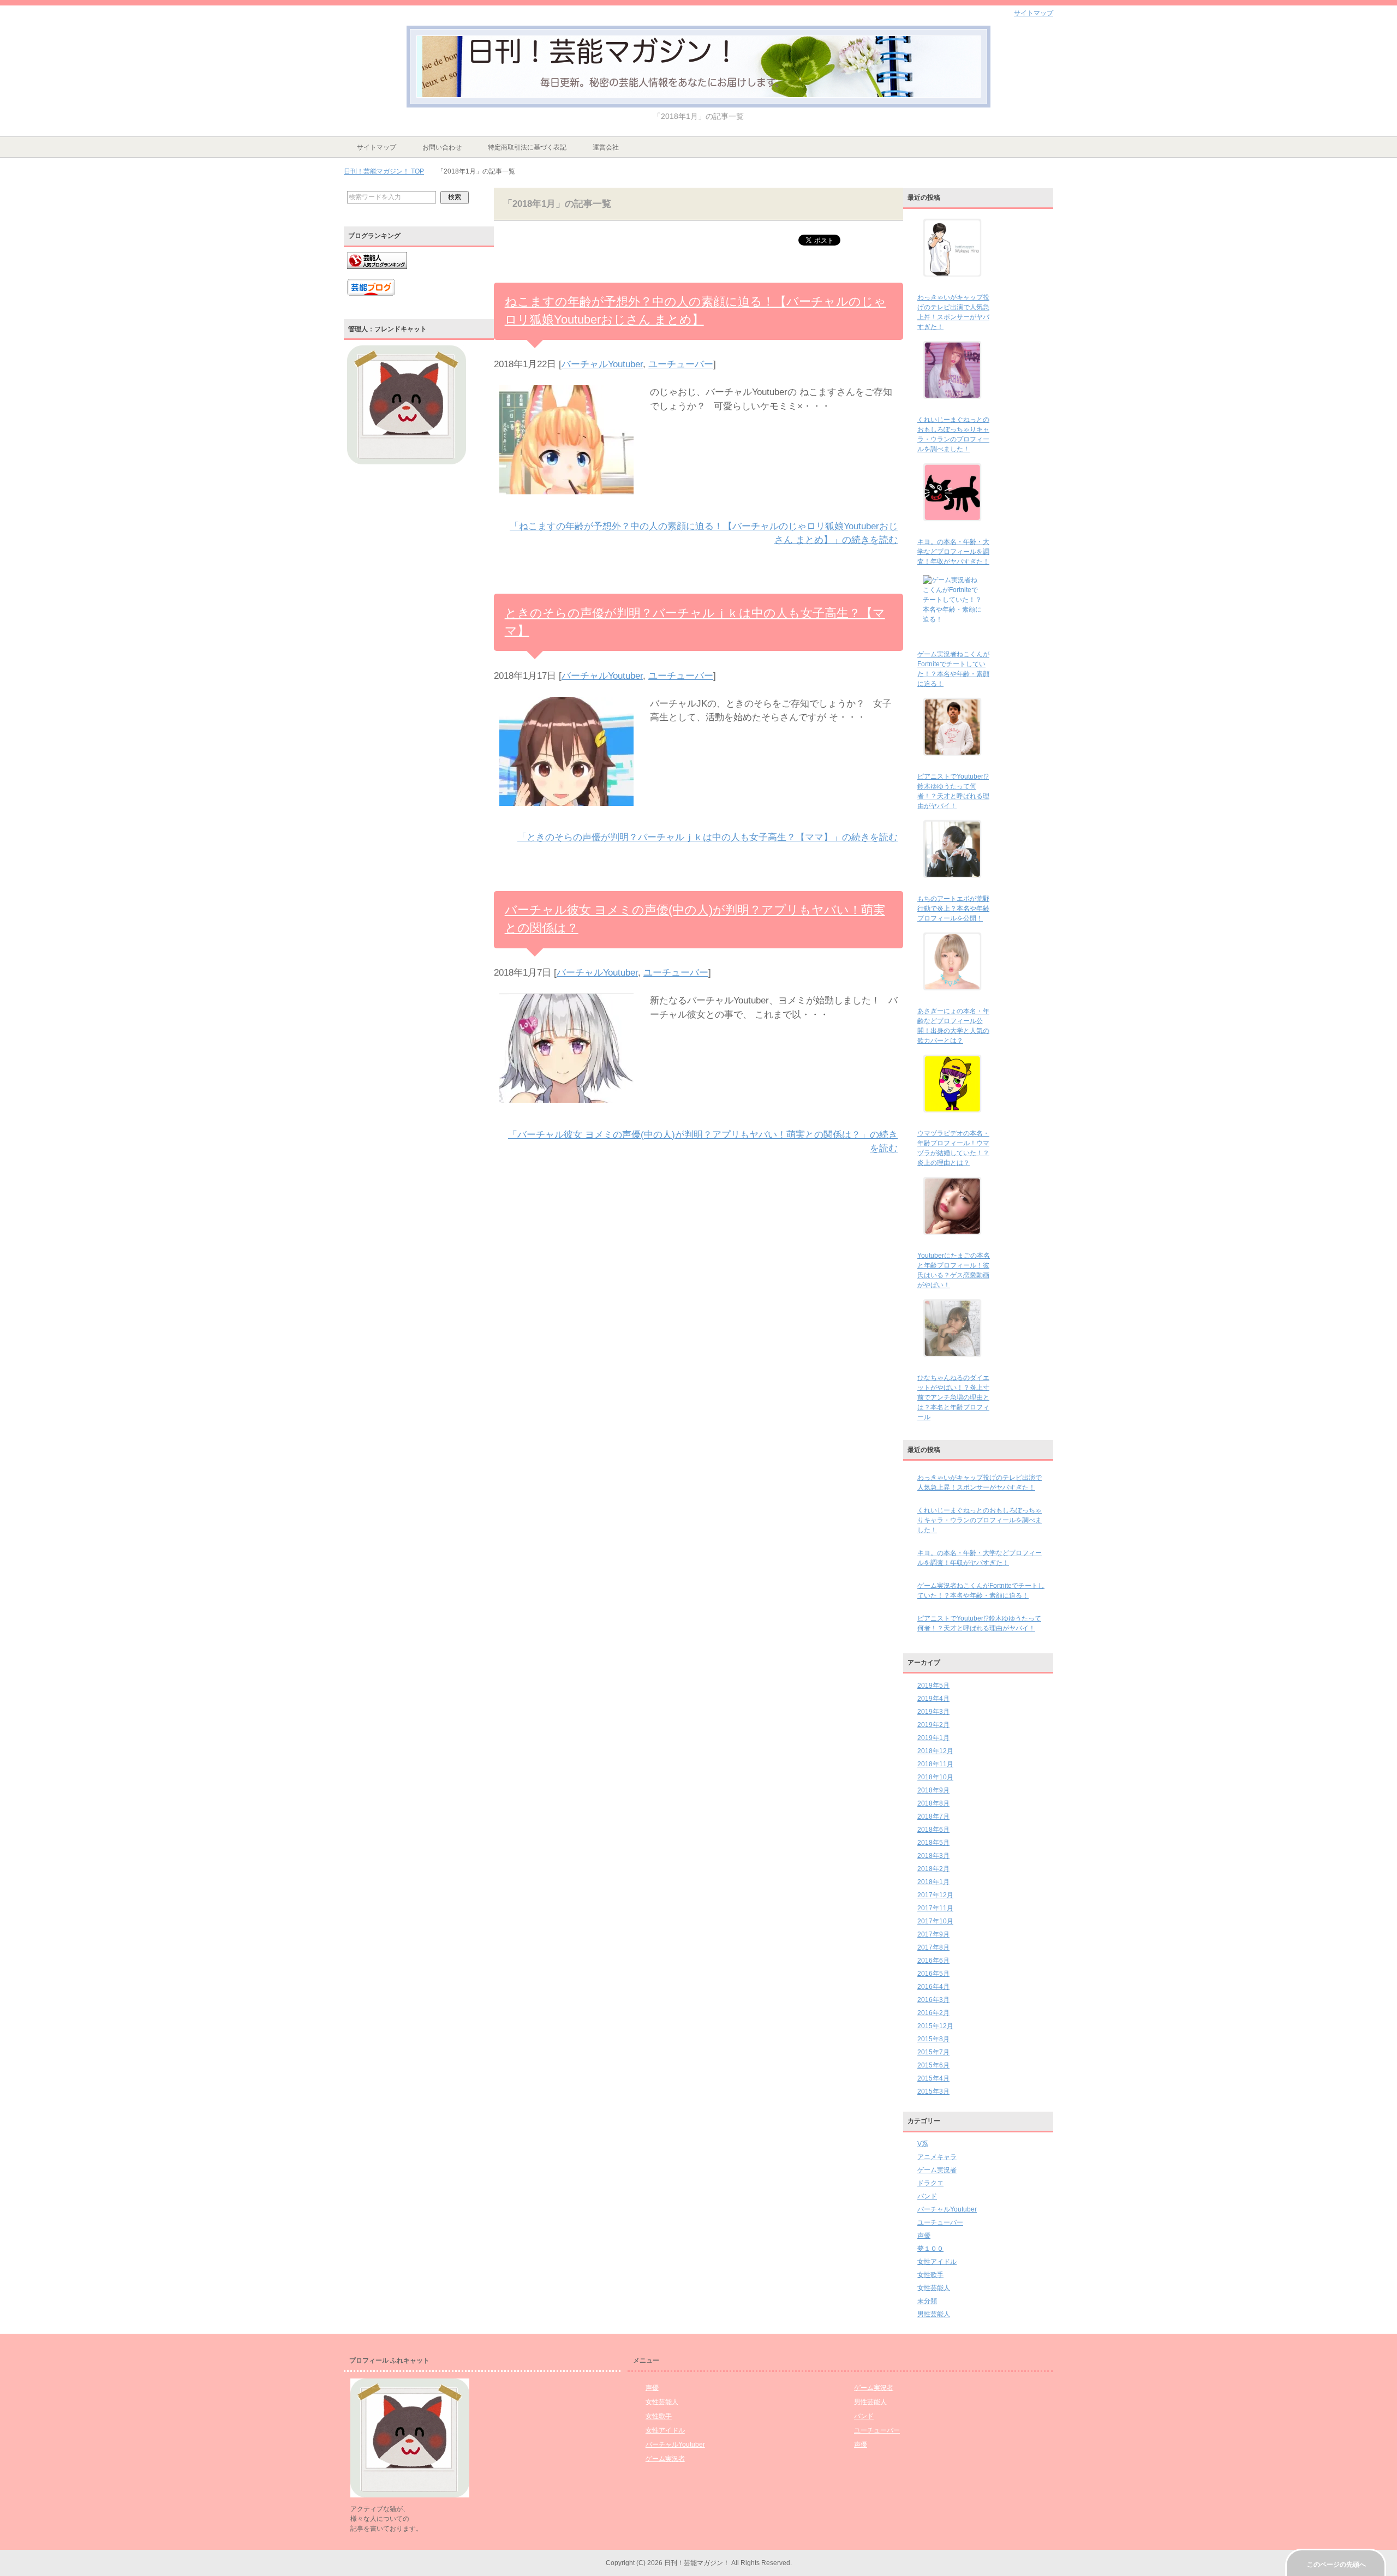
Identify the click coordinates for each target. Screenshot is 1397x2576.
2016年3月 (933, 2000)
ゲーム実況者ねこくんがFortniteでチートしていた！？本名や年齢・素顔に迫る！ (981, 1591)
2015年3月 (933, 2091)
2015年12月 (935, 2026)
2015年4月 (933, 2078)
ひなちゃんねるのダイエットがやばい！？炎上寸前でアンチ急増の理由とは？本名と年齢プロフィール (953, 1397)
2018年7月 (933, 1816)
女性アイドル (937, 2262)
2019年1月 (933, 1738)
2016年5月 (933, 1974)
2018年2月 (933, 1869)
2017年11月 (935, 1908)
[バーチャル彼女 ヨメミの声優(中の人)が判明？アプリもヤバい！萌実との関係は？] (566, 1110)
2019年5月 (933, 1686)
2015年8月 (933, 2039)
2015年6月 (933, 2065)
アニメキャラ (937, 2157)
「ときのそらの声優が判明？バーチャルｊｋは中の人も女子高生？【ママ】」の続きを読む (708, 837)
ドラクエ (930, 2183)
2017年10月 (935, 1921)
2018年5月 (933, 1843)
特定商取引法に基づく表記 (527, 147)
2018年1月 (933, 1882)
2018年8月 (933, 1803)
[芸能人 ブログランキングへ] (377, 274)
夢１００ (930, 2249)
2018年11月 (935, 1764)
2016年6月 (933, 1961)
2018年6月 (933, 1830)
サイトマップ (377, 147)
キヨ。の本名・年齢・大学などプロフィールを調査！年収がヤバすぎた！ (953, 552)
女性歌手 (930, 2275)
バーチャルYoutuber (602, 364)
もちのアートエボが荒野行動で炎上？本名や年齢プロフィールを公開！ (953, 909)
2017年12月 (935, 1895)
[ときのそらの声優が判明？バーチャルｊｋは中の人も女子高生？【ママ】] (566, 813)
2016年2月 (933, 2013)
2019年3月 (933, 1712)
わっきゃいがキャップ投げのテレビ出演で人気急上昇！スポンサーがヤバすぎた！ (980, 1483)
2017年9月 (933, 1934)
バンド (927, 2196)
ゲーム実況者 (937, 2170)
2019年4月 (933, 1699)
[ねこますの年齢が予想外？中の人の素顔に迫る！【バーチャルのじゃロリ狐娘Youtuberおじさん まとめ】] (566, 501)
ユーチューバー (681, 364)
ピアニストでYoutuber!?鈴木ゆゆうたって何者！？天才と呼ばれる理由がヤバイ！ (979, 1623)
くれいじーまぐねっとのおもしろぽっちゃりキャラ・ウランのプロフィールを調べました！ (980, 1520)
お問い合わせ (442, 147)
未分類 (927, 2301)
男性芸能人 (934, 2314)
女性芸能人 (934, 2288)
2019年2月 (933, 1725)
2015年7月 (933, 2052)
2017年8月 (933, 1947)
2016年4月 (933, 1987)
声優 (924, 2236)
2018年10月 (935, 1777)
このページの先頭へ (1336, 2565)
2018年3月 (933, 1856)
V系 (923, 2144)
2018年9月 (933, 1790)
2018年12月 (935, 1751)
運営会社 (606, 147)
